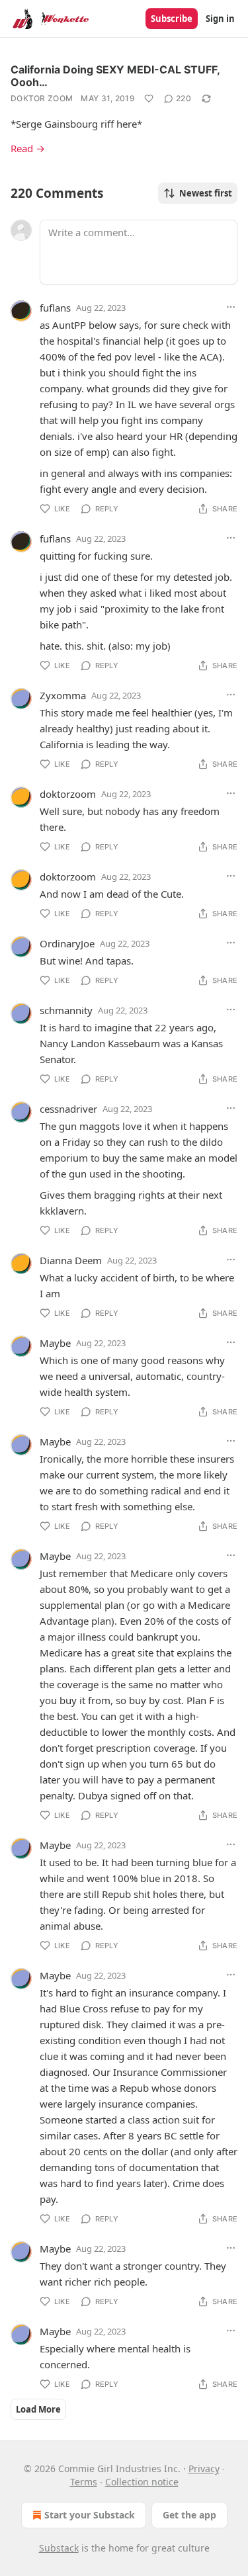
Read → (28, 148)
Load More (38, 2409)
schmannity (66, 1010)
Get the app (189, 2515)
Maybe (55, 1343)
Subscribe (172, 19)
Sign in (220, 19)
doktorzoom (68, 794)
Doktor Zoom (42, 98)
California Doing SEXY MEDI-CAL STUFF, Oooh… (115, 76)
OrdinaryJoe (67, 943)
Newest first (206, 193)
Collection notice (142, 2482)
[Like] (149, 99)
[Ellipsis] (231, 307)
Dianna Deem (71, 1260)
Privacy (204, 2469)
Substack (59, 2548)
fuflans (55, 308)
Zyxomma (63, 695)
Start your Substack (90, 2515)
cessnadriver (68, 1109)
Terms (84, 2482)
